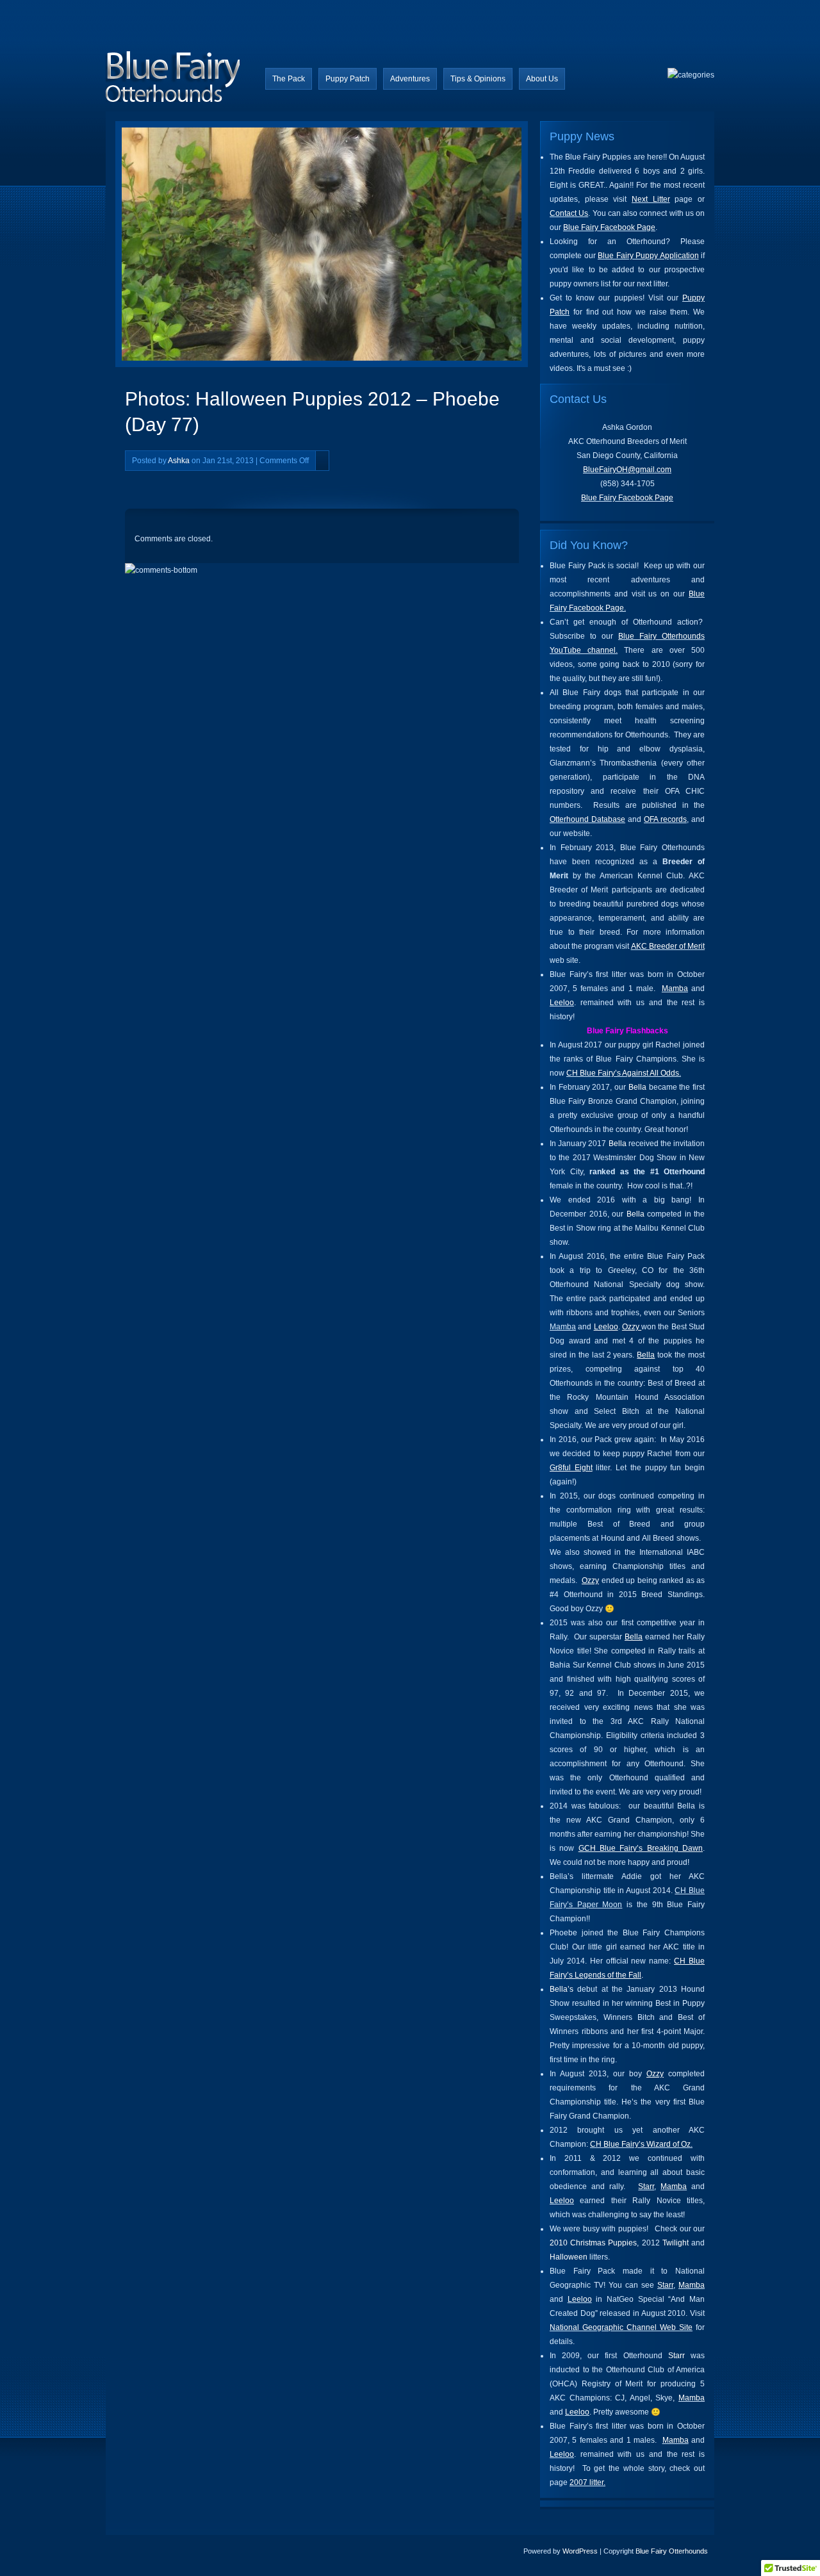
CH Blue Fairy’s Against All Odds (623, 1073)
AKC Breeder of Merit (668, 946)
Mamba (675, 989)
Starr (646, 2186)
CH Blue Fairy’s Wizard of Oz (640, 2144)
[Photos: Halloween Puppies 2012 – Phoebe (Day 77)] (229, 247)
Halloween (569, 2257)
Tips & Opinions (478, 79)
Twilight (676, 2243)
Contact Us (569, 213)
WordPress (580, 2551)
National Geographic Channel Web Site (621, 2327)
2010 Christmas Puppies (593, 2243)
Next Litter (651, 199)
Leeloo (562, 1003)
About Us (542, 79)
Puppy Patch (348, 79)
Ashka (179, 461)
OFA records (665, 819)
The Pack (289, 79)
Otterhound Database (587, 819)
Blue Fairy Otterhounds (672, 2551)
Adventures (410, 79)
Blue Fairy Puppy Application (648, 256)
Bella (637, 1087)
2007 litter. (587, 2482)
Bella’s (562, 1989)
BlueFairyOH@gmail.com (627, 470)
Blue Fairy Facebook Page (609, 227)
